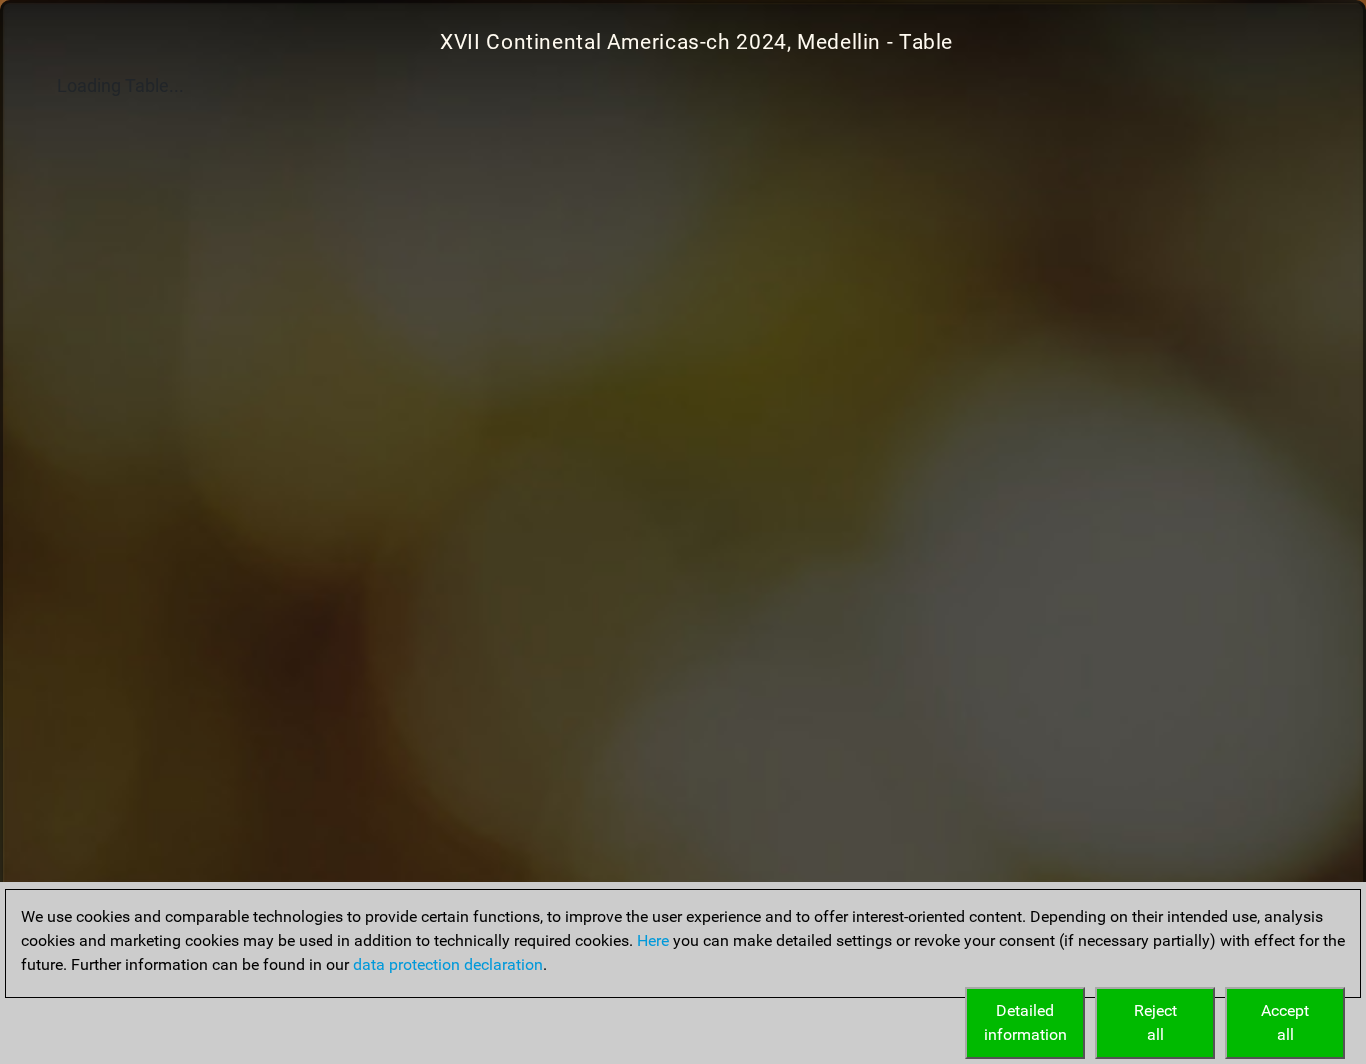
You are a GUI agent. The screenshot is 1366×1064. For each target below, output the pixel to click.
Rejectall (1155, 1022)
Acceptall (1285, 1022)
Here (653, 940)
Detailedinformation (1025, 1022)
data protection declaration (448, 964)
